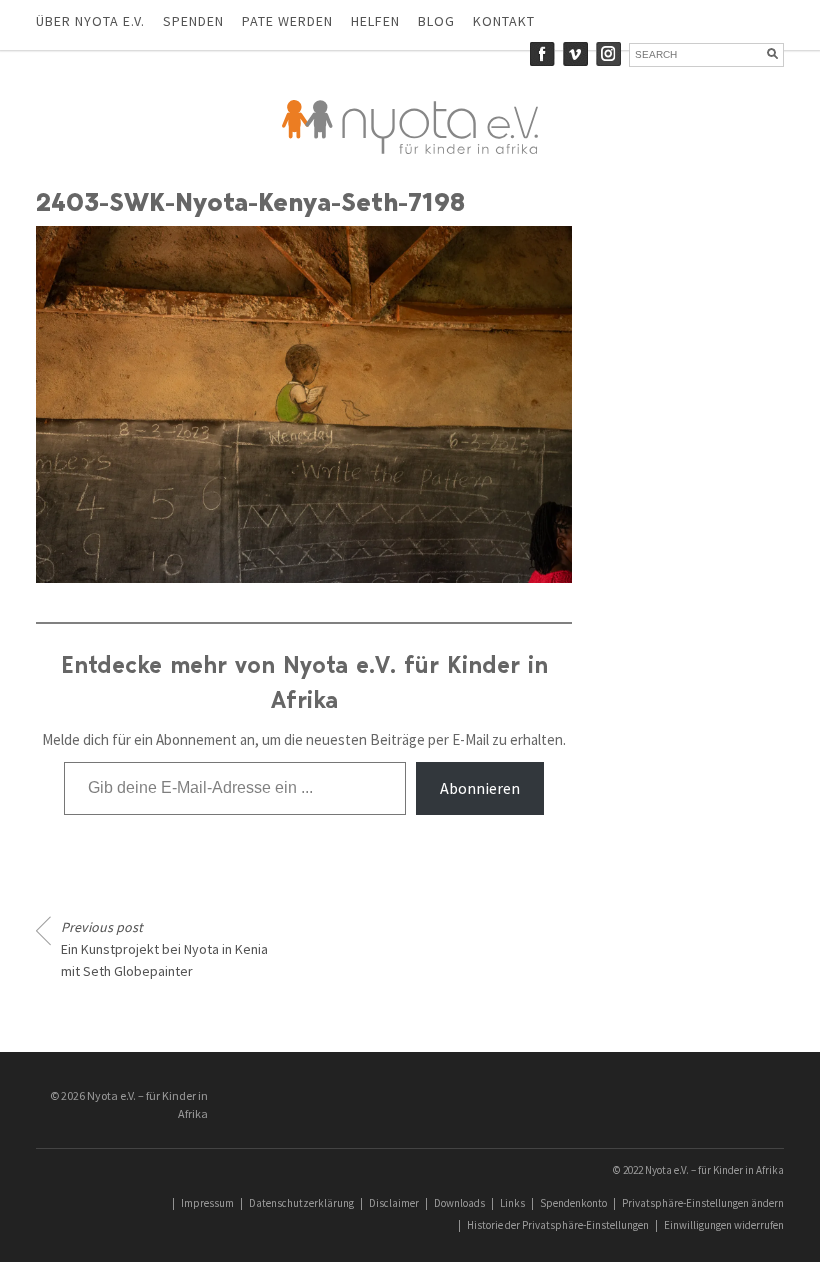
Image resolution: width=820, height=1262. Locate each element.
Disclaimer (394, 1203)
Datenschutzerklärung (301, 1203)
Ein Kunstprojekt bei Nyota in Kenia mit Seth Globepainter (164, 949)
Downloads (459, 1203)
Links (512, 1203)
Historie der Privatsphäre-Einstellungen (558, 1225)
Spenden (193, 21)
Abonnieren (480, 788)
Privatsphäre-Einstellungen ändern (703, 1203)
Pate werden (287, 21)
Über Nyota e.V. (90, 21)
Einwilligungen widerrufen (724, 1225)
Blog (436, 21)
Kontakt (504, 21)
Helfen (375, 21)
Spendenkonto (573, 1203)
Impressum (207, 1203)
